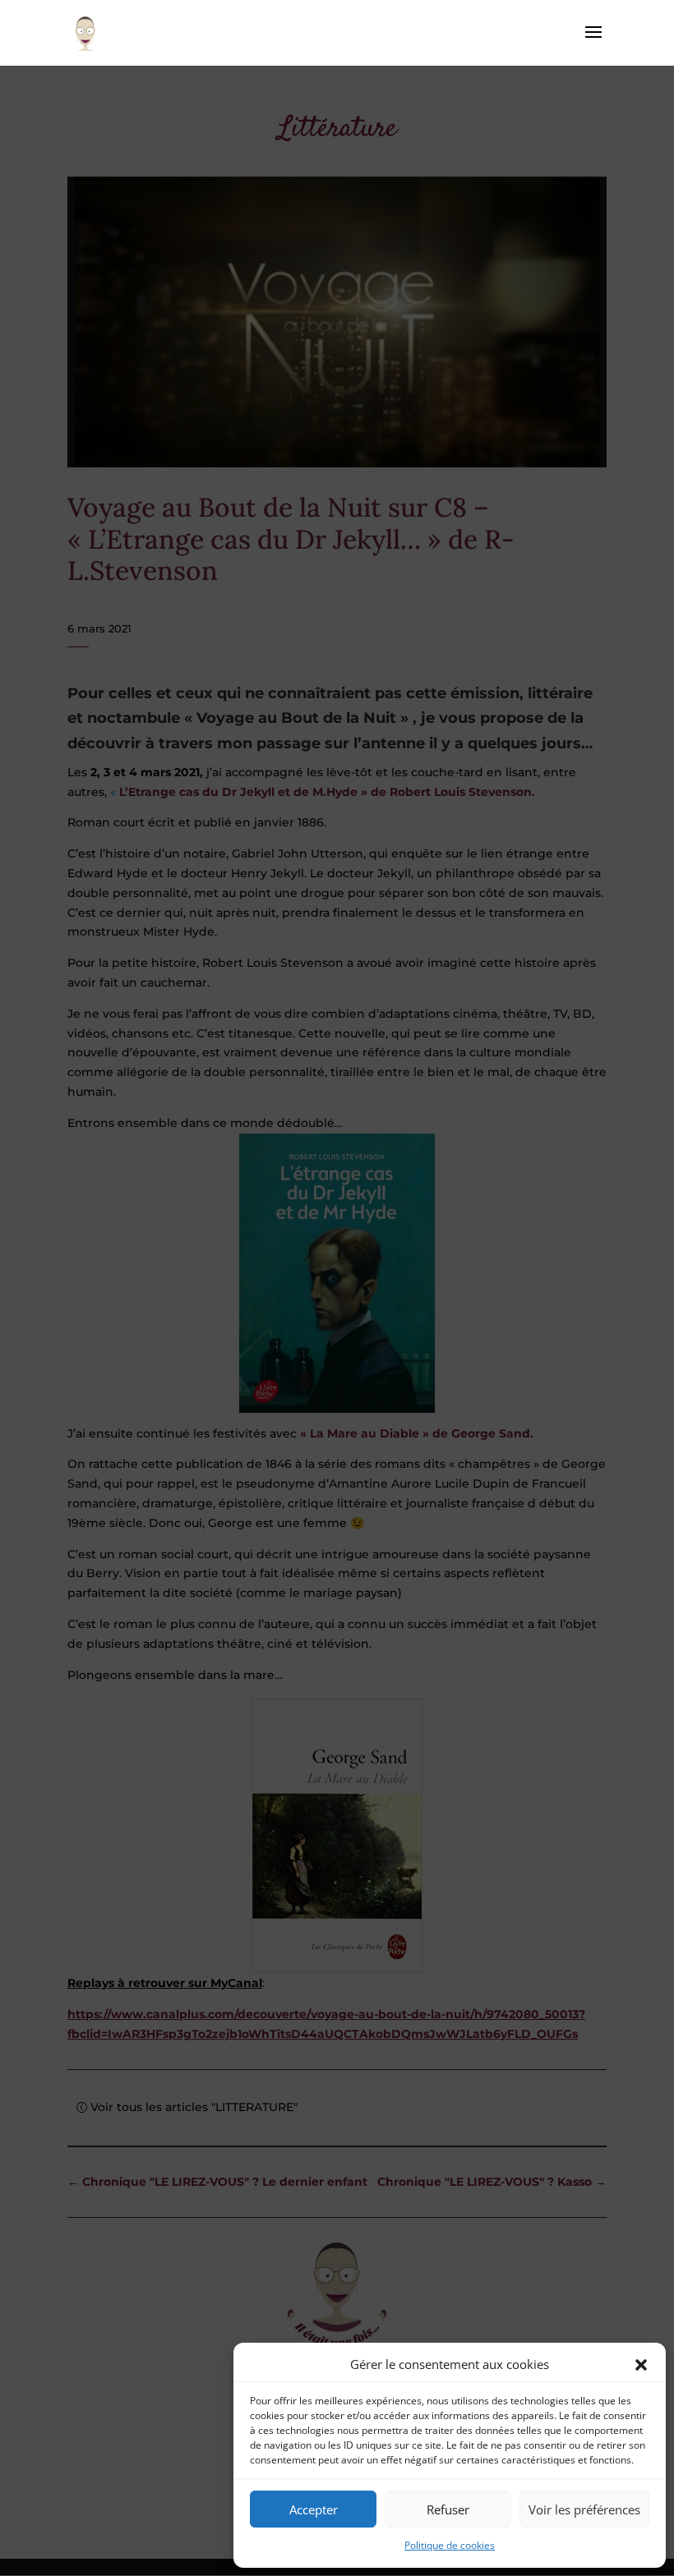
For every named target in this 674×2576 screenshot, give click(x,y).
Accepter (314, 2509)
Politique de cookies (450, 2545)
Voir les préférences (584, 2509)
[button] (641, 2365)
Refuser (448, 2509)
